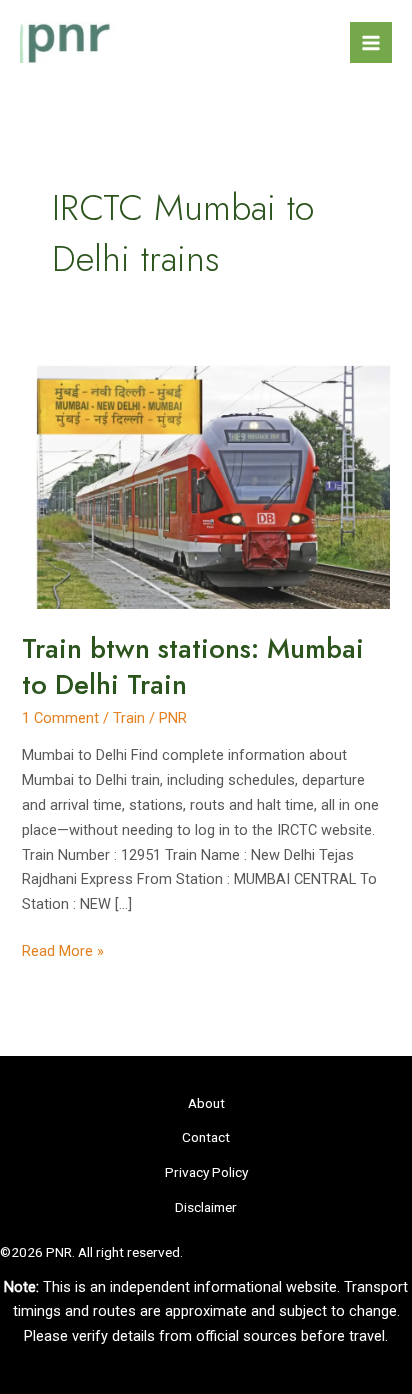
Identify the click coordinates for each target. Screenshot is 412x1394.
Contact (206, 1137)
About (206, 1103)
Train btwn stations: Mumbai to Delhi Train (193, 666)
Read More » (63, 952)
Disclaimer (206, 1207)
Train (129, 718)
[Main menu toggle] (371, 43)
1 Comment (60, 718)
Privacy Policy (206, 1172)
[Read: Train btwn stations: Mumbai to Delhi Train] (205, 480)
